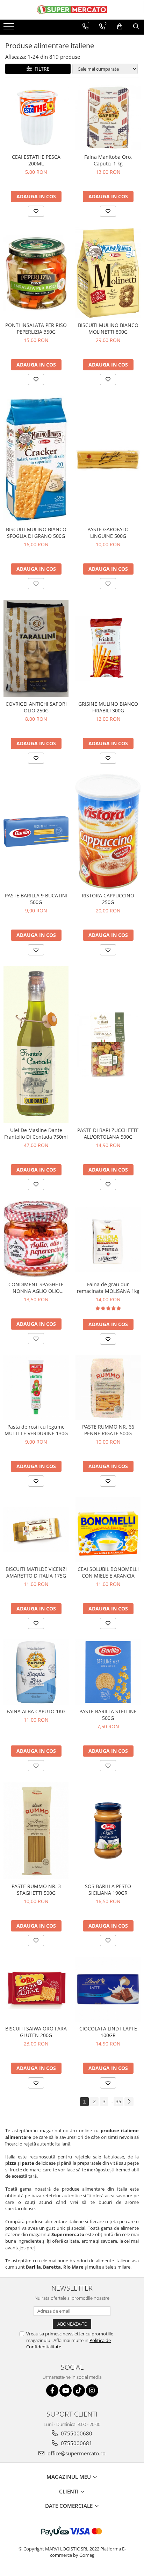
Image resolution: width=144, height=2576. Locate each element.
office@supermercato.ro (76, 2453)
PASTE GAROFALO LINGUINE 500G (108, 533)
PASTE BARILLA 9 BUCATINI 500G (36, 899)
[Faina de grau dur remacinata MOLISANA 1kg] (108, 1239)
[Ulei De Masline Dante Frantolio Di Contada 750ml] (36, 1045)
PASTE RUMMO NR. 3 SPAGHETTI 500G (36, 1890)
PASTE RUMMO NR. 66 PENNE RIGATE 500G (108, 1430)
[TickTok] (79, 2390)
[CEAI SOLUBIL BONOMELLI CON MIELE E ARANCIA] (108, 1530)
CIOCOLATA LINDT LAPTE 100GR (108, 2032)
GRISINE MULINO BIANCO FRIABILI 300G (108, 707)
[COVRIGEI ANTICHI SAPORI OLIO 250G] (36, 648)
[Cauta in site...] (136, 27)
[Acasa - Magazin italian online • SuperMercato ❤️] (72, 10)
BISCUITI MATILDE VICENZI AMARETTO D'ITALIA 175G (36, 1572)
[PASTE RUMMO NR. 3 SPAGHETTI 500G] (36, 1831)
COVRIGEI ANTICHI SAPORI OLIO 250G (36, 707)
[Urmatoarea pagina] (129, 2102)
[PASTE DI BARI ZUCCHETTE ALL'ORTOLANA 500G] (108, 1045)
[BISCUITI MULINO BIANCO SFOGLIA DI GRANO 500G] (36, 459)
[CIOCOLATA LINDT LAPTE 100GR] (108, 1989)
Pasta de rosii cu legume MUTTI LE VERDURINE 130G (36, 1430)
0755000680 (76, 2433)
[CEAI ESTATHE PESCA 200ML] (36, 118)
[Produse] (10, 28)
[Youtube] (66, 2390)
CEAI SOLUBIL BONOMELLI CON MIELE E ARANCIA (108, 1572)
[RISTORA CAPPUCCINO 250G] (108, 831)
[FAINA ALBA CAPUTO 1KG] (36, 1672)
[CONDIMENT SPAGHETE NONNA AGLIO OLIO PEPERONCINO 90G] (36, 1239)
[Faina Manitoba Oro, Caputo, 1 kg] (108, 118)
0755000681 (76, 2443)
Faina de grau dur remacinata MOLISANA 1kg (108, 1288)
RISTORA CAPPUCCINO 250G (108, 899)
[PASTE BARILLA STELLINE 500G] (108, 1672)
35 (118, 2101)
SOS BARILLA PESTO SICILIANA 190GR (108, 1890)
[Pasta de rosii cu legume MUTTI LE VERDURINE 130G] (36, 1387)
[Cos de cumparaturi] (120, 27)
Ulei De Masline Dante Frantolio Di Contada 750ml (36, 1133)
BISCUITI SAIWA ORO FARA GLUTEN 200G (36, 2032)
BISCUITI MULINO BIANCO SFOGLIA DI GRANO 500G (36, 533)
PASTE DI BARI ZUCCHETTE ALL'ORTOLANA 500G (108, 1133)
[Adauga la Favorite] (36, 211)
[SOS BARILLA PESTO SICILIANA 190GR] (108, 1831)
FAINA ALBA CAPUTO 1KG (36, 1711)
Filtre (41, 69)
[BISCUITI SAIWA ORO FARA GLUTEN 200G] (36, 1990)
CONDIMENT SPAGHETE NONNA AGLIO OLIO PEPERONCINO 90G (36, 1288)
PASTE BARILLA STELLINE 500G (108, 1715)
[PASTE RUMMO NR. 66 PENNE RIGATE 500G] (108, 1387)
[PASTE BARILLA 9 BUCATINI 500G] (36, 831)
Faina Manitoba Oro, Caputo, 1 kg (108, 160)
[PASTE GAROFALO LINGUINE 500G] (108, 459)
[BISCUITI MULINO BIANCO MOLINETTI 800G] (108, 273)
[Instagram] (92, 2390)
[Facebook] (52, 2390)
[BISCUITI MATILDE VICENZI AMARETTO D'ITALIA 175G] (36, 1530)
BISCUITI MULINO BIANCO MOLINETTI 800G (108, 328)
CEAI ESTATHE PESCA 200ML (36, 160)
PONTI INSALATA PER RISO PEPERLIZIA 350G (36, 328)
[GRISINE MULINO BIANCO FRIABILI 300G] (108, 648)
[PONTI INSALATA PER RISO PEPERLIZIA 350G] (36, 273)
